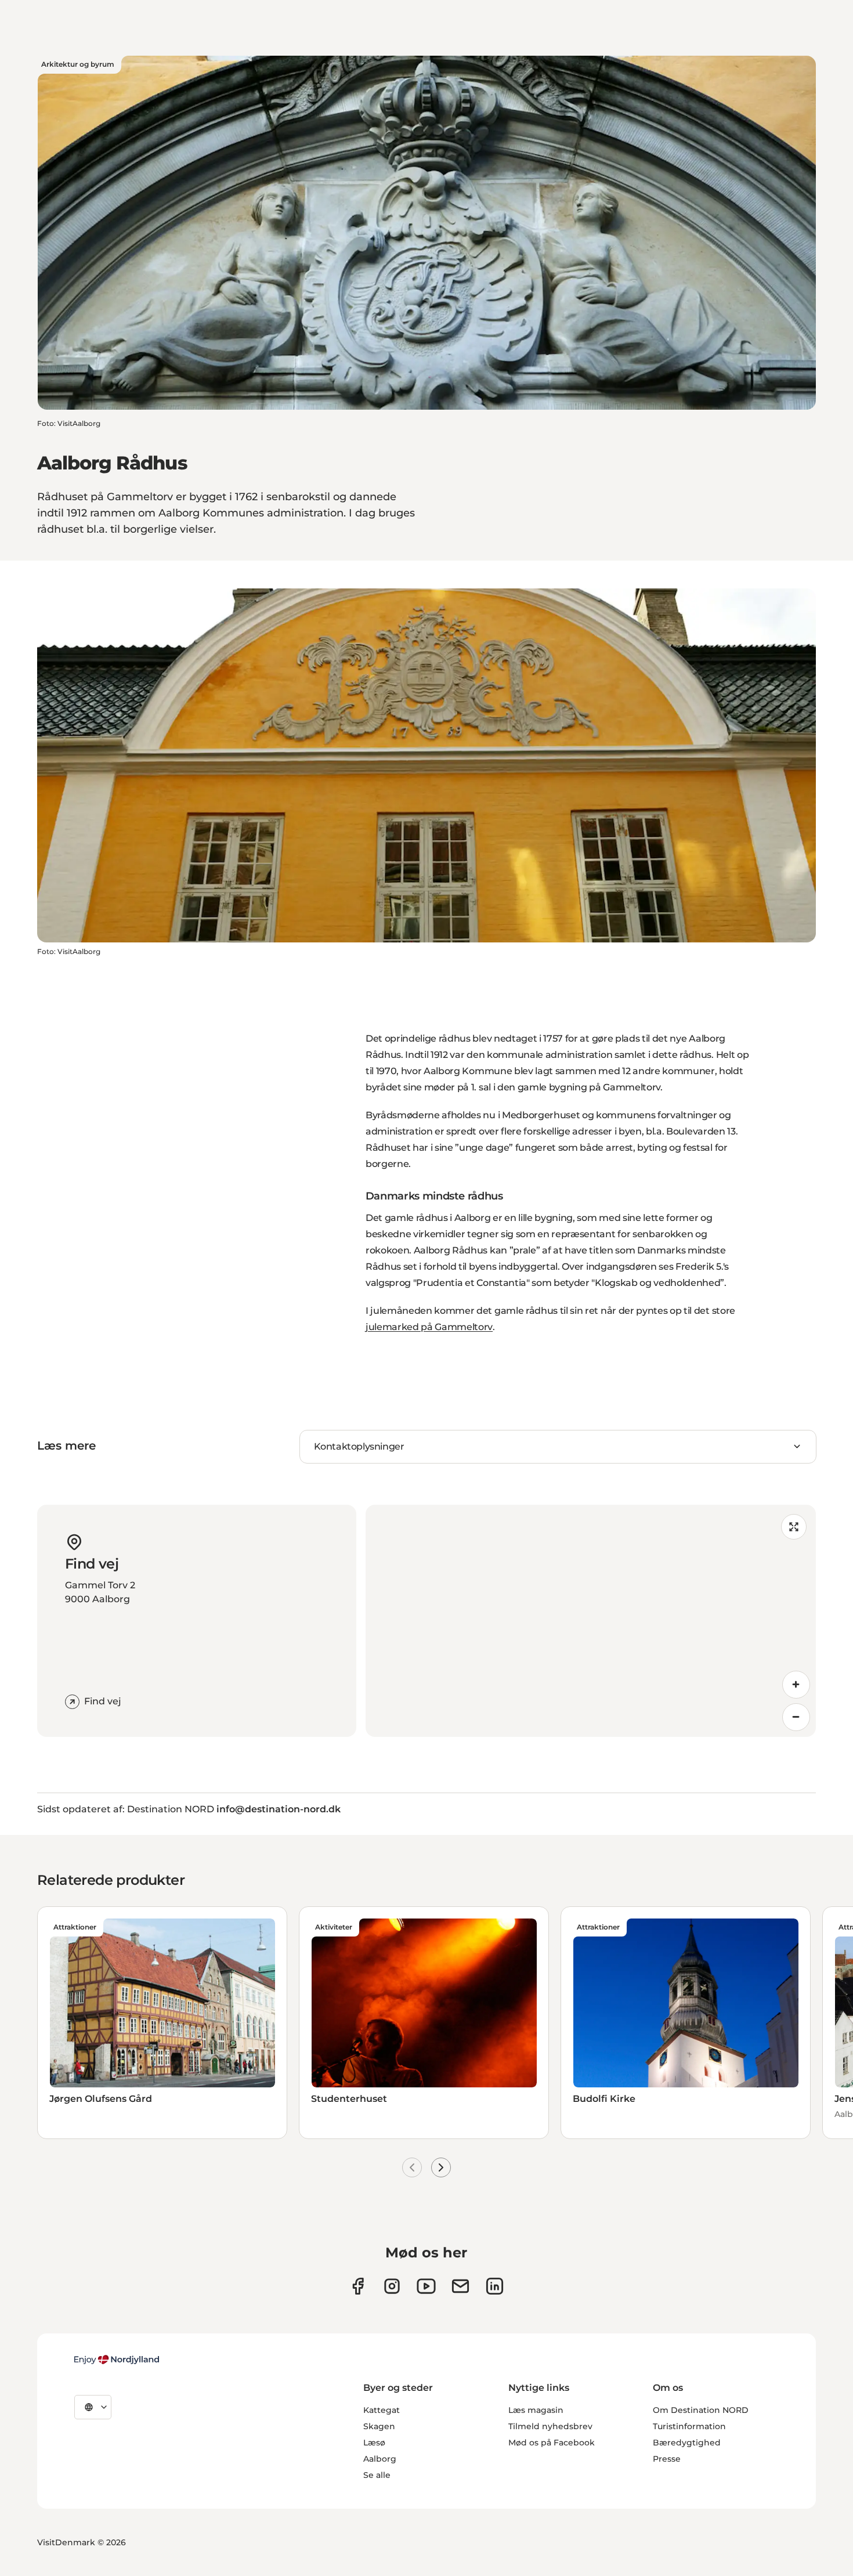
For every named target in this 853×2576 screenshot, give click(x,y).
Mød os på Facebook (552, 2443)
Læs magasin (536, 2410)
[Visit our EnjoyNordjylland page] (426, 2286)
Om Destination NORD (701, 2410)
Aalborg (380, 2459)
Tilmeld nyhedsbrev (550, 2426)
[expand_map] (794, 1527)
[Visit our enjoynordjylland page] (358, 2286)
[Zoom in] (796, 1685)
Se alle (377, 2475)
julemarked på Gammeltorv (429, 1327)
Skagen (379, 2426)
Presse (667, 2459)
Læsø (374, 2443)
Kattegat (382, 2410)
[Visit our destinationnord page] (495, 2286)
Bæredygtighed (687, 2443)
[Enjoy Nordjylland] (117, 2360)
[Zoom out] (796, 1717)
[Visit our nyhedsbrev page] (460, 2286)
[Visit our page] (392, 2286)
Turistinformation (689, 2426)
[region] (591, 1621)
